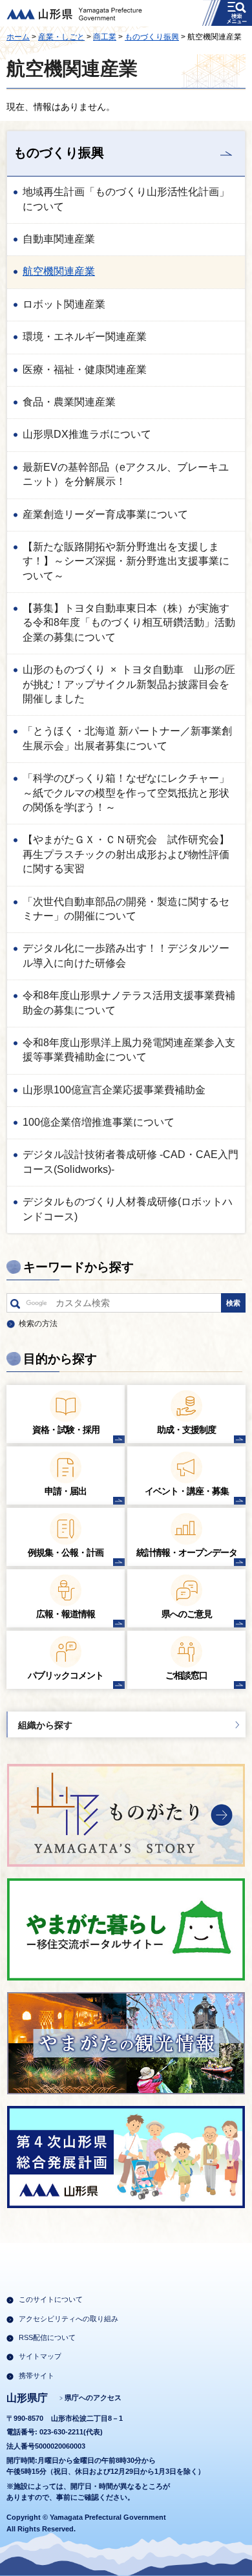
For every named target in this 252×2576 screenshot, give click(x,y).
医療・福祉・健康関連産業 (85, 370)
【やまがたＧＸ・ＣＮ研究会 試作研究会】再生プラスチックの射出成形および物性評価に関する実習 (126, 854)
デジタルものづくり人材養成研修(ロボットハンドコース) (128, 1209)
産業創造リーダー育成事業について (105, 514)
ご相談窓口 (186, 1675)
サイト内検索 (15, 1306)
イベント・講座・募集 (187, 1491)
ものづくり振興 (152, 37)
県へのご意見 (187, 1614)
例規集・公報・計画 (66, 1552)
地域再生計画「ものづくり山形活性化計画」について (126, 199)
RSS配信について (47, 2337)
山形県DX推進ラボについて (87, 434)
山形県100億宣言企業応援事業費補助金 (114, 1090)
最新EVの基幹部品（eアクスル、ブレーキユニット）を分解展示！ (126, 474)
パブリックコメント (66, 1675)
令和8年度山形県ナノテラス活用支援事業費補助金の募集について (129, 1003)
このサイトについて (51, 2299)
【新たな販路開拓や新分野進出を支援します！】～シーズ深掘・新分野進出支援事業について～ (126, 561)
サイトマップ (40, 2356)
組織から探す (45, 1725)
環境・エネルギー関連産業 (85, 337)
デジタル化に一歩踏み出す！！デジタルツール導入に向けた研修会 (126, 955)
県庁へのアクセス (93, 2398)
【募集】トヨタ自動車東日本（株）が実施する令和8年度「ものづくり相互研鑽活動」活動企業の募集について (129, 623)
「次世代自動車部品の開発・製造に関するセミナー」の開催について (126, 909)
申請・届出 (66, 1491)
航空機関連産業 (59, 271)
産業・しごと (61, 37)
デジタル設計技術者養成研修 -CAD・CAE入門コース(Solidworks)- (131, 1162)
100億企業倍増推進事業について (99, 1122)
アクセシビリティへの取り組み (68, 2319)
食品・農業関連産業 (69, 402)
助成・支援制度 (186, 1430)
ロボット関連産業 (64, 304)
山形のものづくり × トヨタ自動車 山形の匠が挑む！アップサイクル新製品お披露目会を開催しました (129, 684)
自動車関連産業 (59, 239)
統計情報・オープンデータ (187, 1552)
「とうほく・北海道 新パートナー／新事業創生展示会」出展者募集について (127, 738)
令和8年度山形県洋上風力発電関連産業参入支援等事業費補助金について (129, 1050)
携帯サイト (37, 2376)
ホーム (18, 37)
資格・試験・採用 (66, 1430)
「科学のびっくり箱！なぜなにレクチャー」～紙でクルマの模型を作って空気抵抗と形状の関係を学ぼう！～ (126, 793)
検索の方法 (38, 1324)
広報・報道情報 (66, 1614)
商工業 (105, 37)
